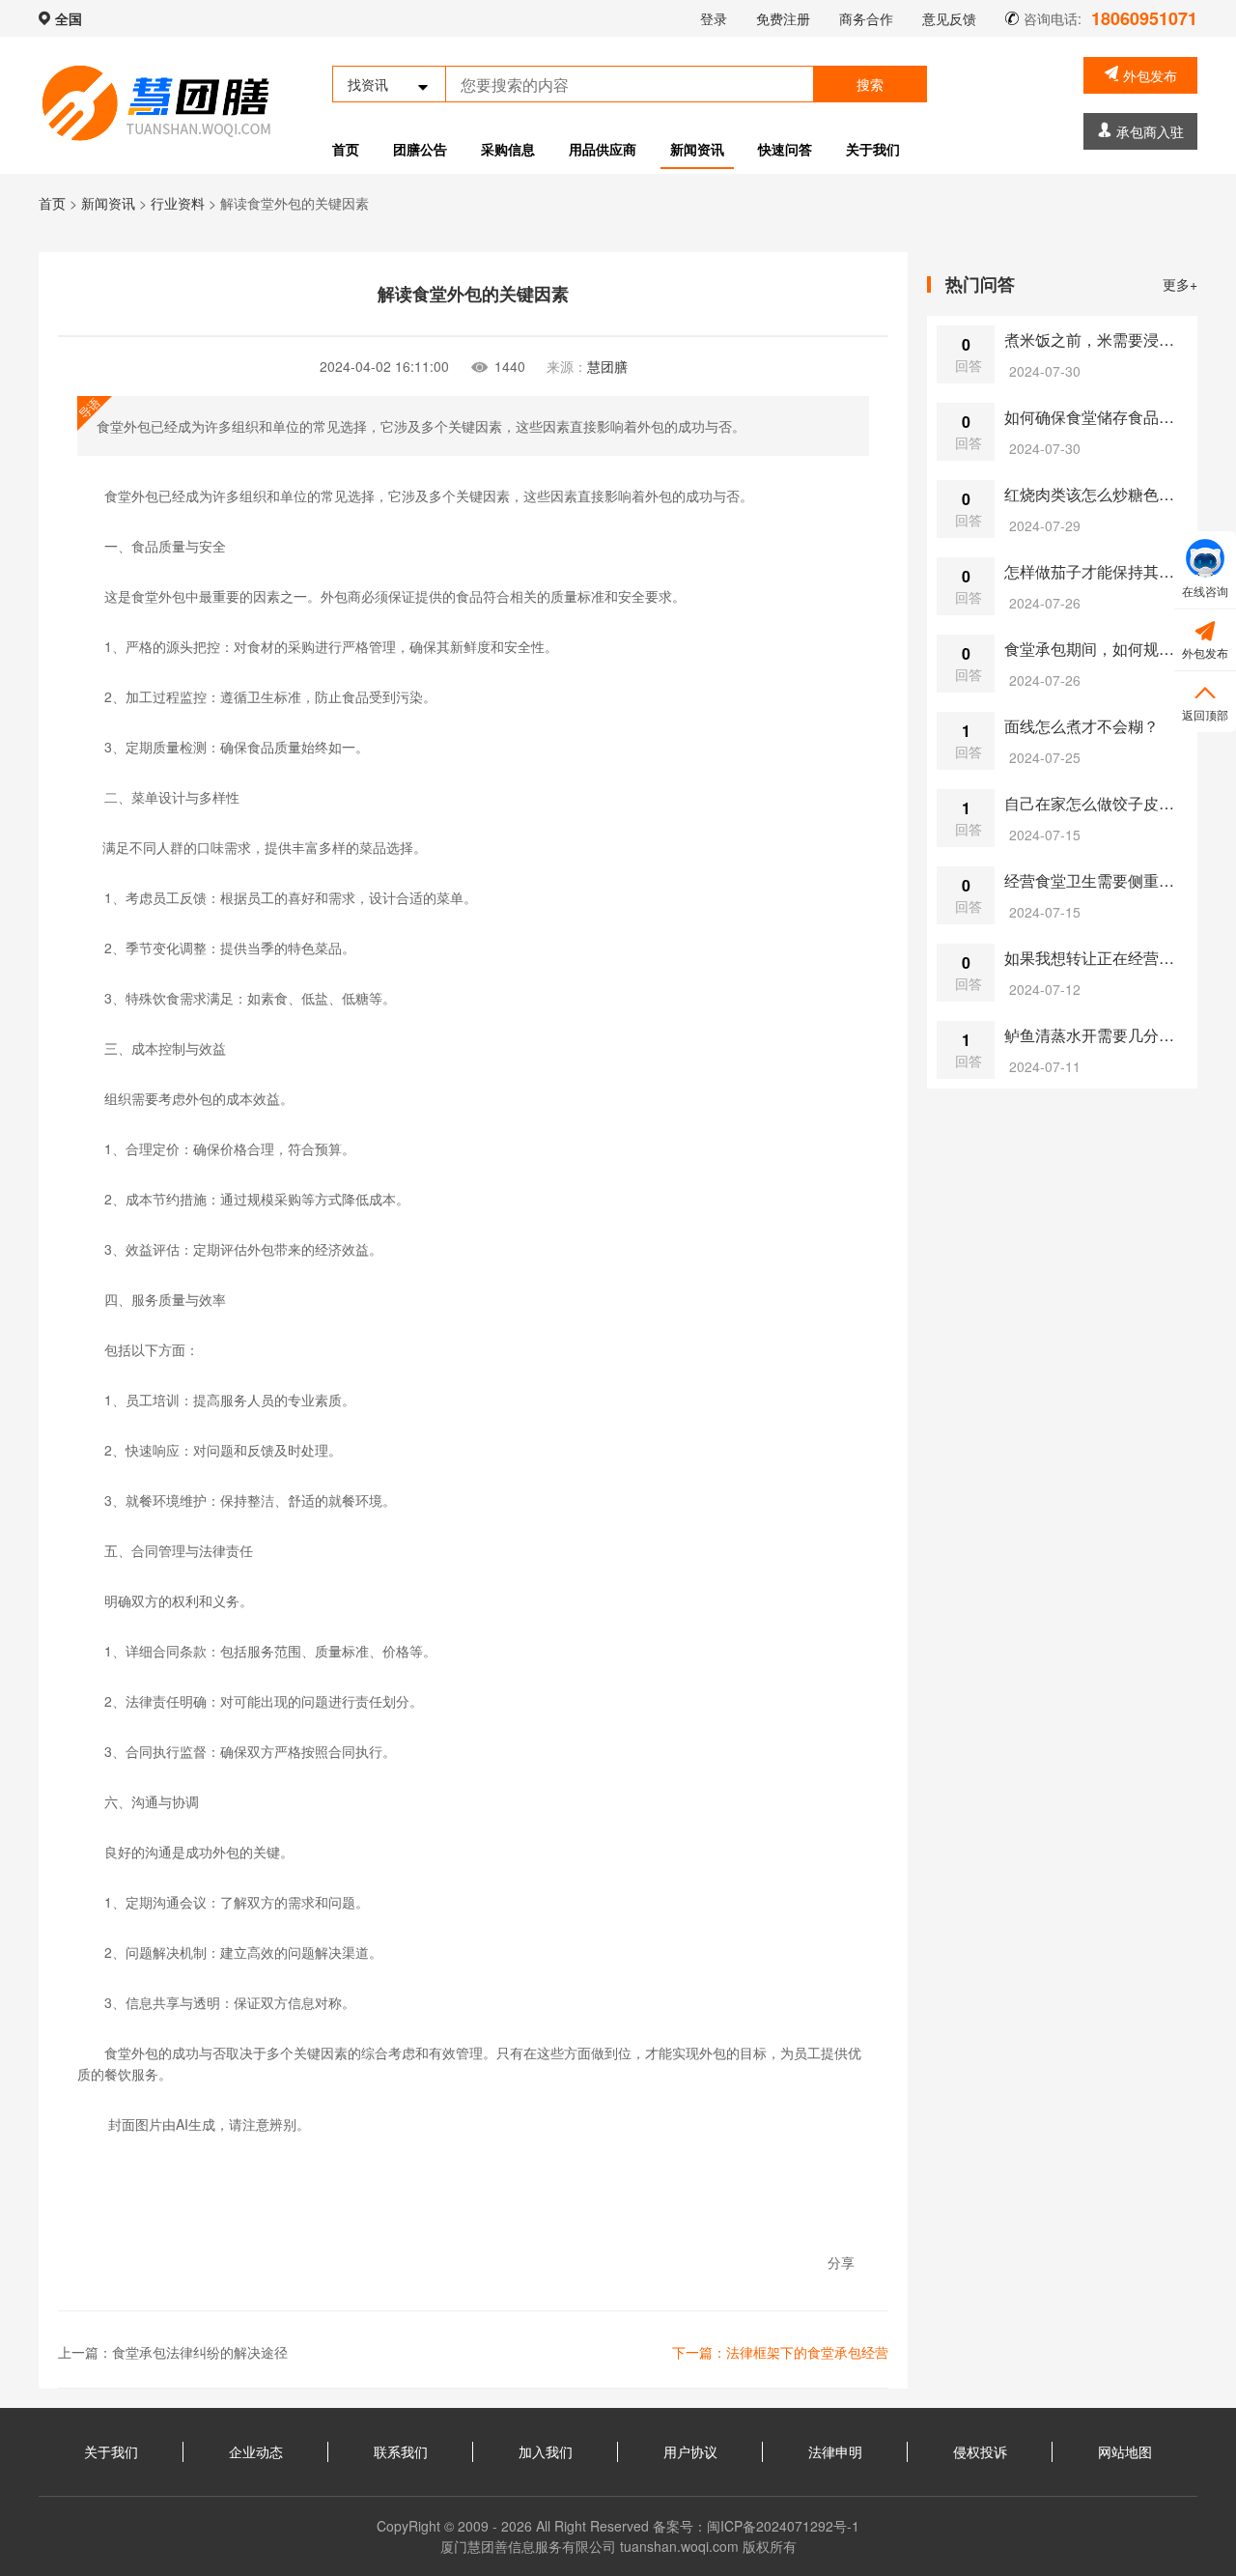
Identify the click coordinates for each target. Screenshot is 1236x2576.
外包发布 (1150, 75)
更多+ (1180, 284)
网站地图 (1125, 2451)
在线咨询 (1205, 591)
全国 (69, 18)
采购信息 (508, 149)
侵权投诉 (980, 2451)
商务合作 (866, 18)
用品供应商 (603, 149)
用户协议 (690, 2451)
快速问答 (785, 149)
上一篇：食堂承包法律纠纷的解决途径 (173, 2352)
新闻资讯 (697, 149)
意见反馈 (949, 18)
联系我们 (401, 2451)
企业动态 (256, 2451)
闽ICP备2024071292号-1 (783, 2526)
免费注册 (783, 18)
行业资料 (178, 203)
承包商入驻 (1150, 131)
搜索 (870, 84)
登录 (714, 18)
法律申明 (835, 2451)
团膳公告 (420, 149)
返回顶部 (1205, 701)
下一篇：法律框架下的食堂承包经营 (780, 2352)
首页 (346, 149)
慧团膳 (607, 366)
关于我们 (873, 149)
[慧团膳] (156, 103)
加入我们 (546, 2451)
